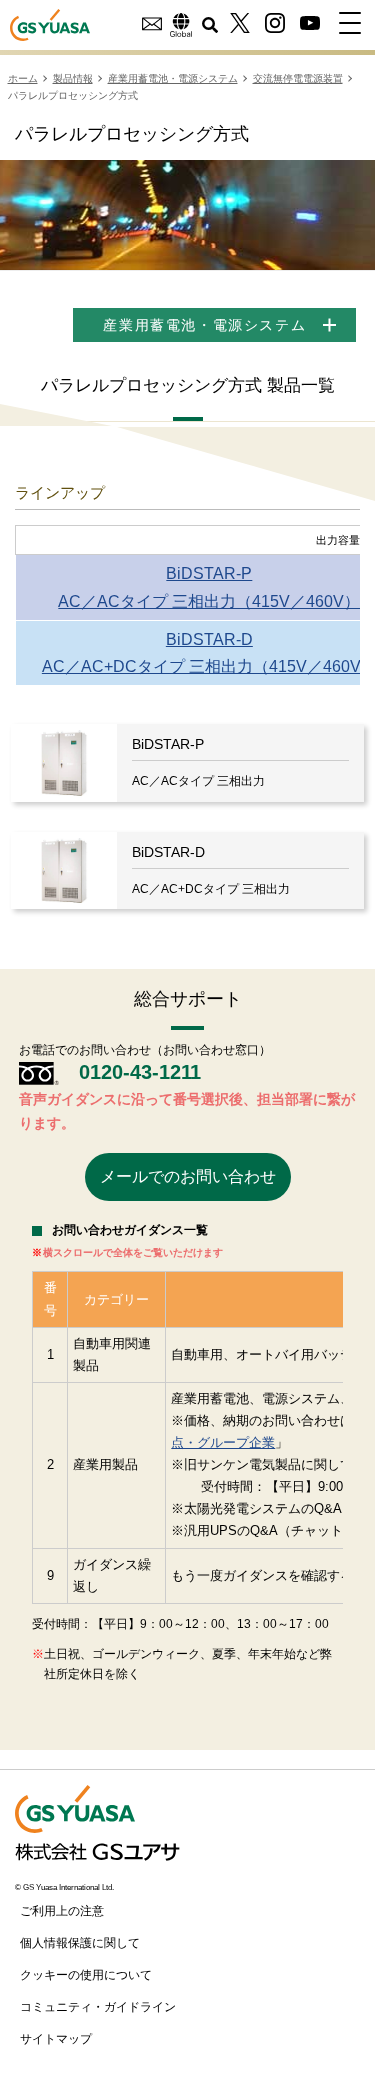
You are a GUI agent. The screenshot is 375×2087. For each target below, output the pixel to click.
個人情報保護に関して (80, 1943)
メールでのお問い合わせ (188, 1176)
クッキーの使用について (86, 1975)
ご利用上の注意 (62, 1911)
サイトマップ (56, 2039)
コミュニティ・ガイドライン (98, 2007)
